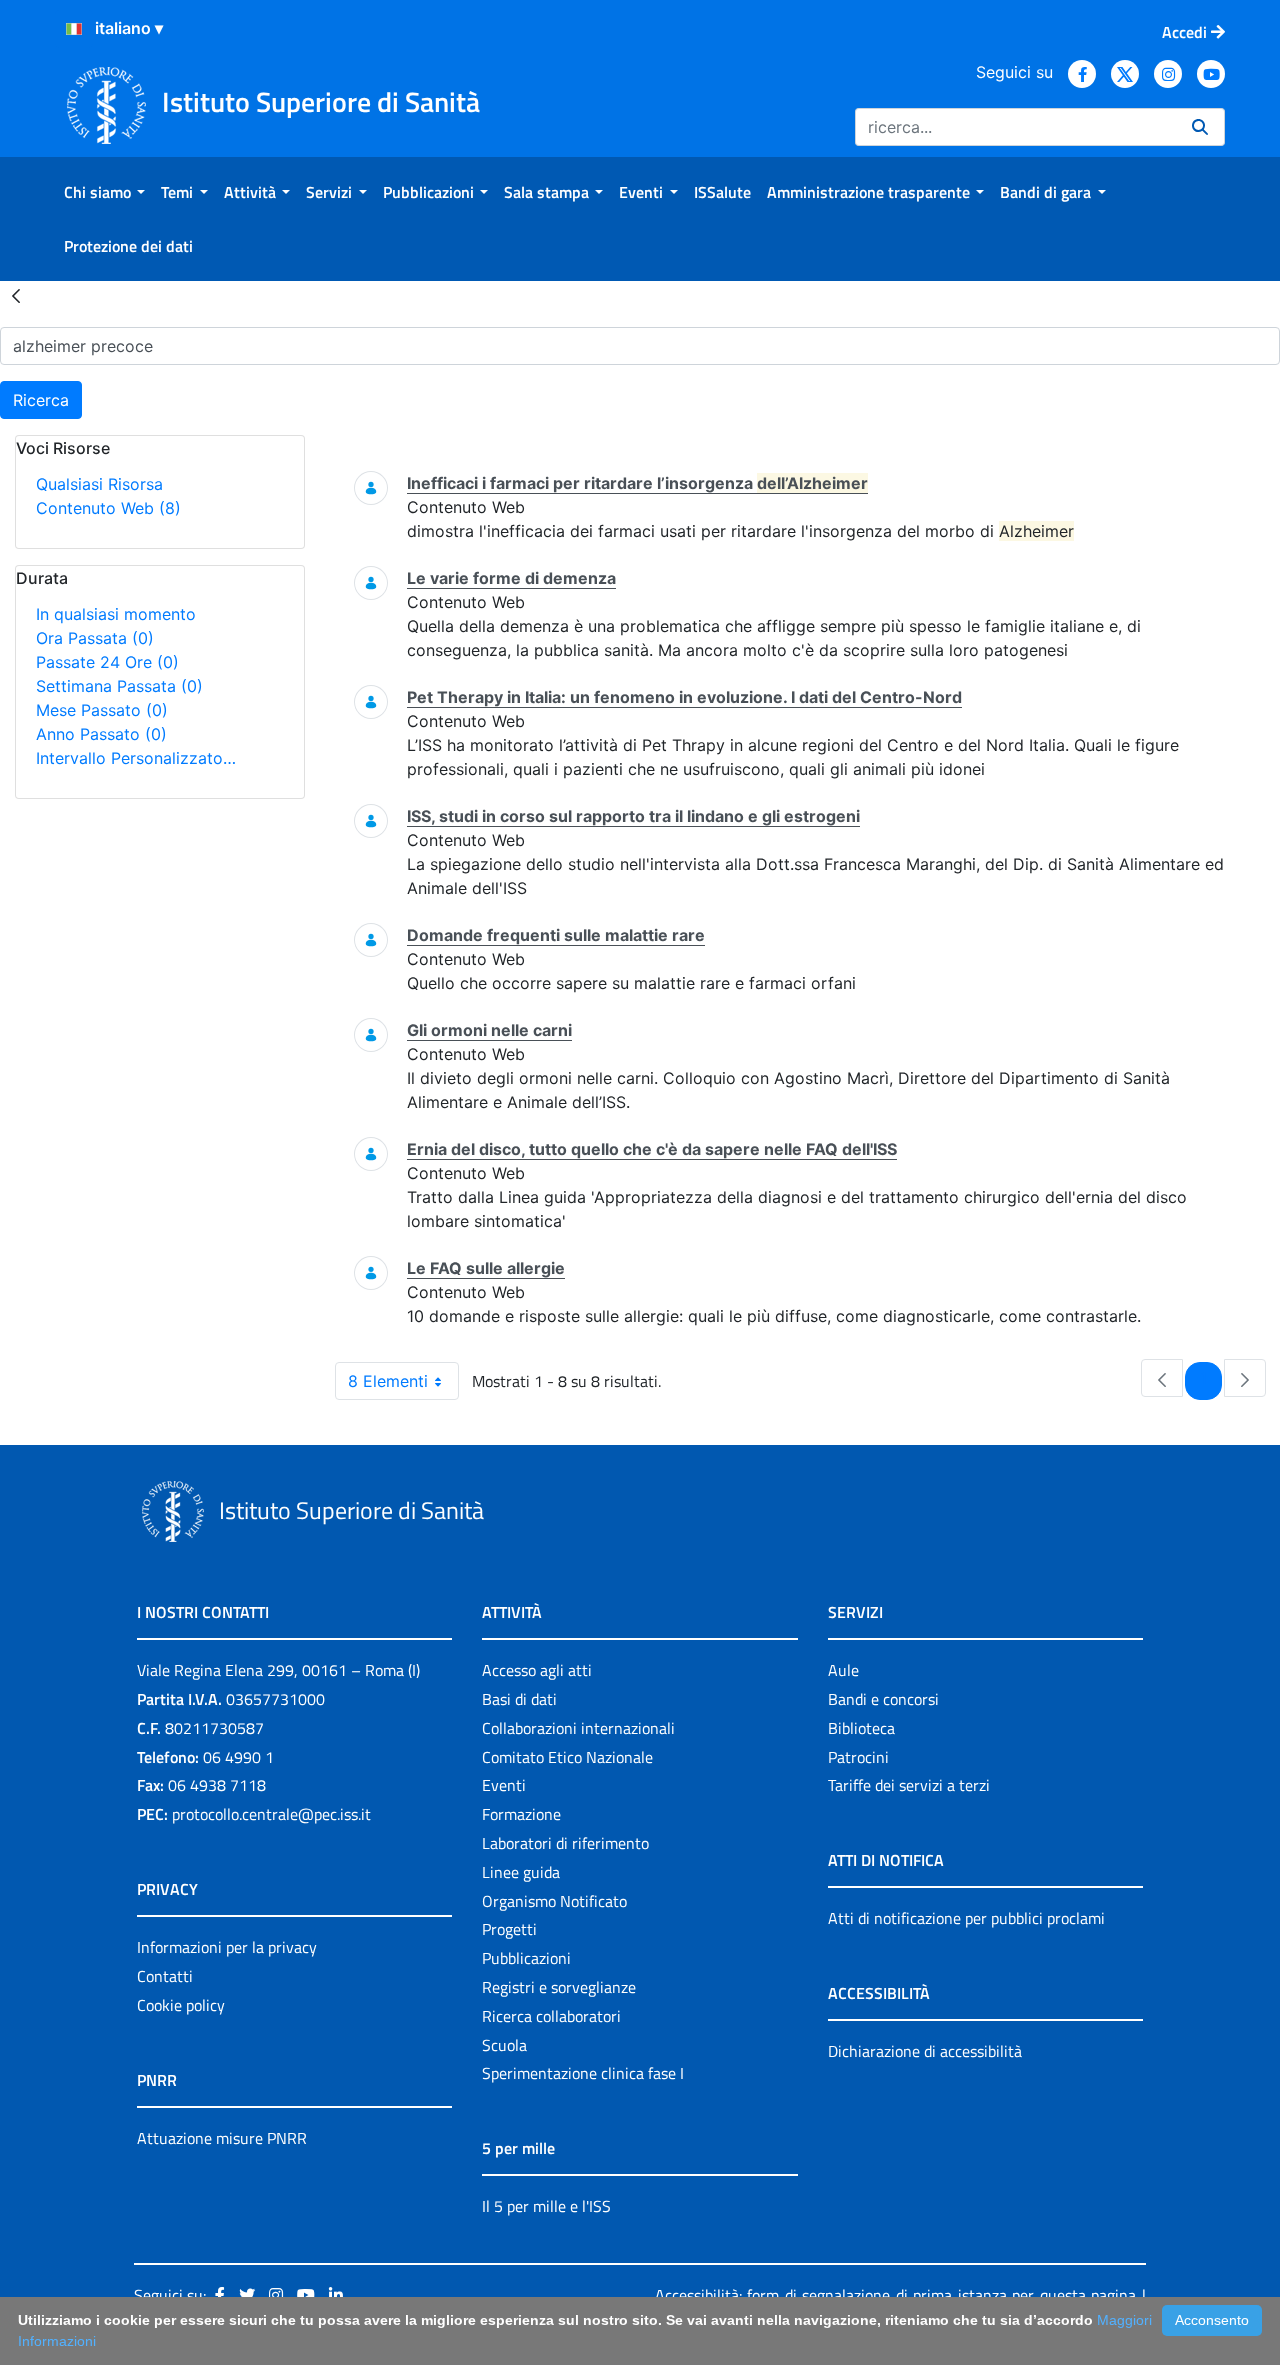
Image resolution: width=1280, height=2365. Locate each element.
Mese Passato (102, 710)
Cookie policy (181, 2005)
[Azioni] (74, 29)
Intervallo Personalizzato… (136, 758)
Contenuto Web (108, 508)
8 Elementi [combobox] (388, 1381)
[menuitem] (104, 192)
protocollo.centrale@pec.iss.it (271, 1814)
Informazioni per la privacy (227, 1947)
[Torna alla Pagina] (16, 295)
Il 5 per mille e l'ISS (546, 2206)
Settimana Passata (119, 686)
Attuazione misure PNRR (222, 2138)
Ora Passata (95, 638)
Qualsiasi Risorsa (99, 484)
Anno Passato (101, 734)
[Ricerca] (1200, 127)
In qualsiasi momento (116, 614)
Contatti (165, 1976)
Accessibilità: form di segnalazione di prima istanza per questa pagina (895, 2295)
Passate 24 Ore (107, 662)
